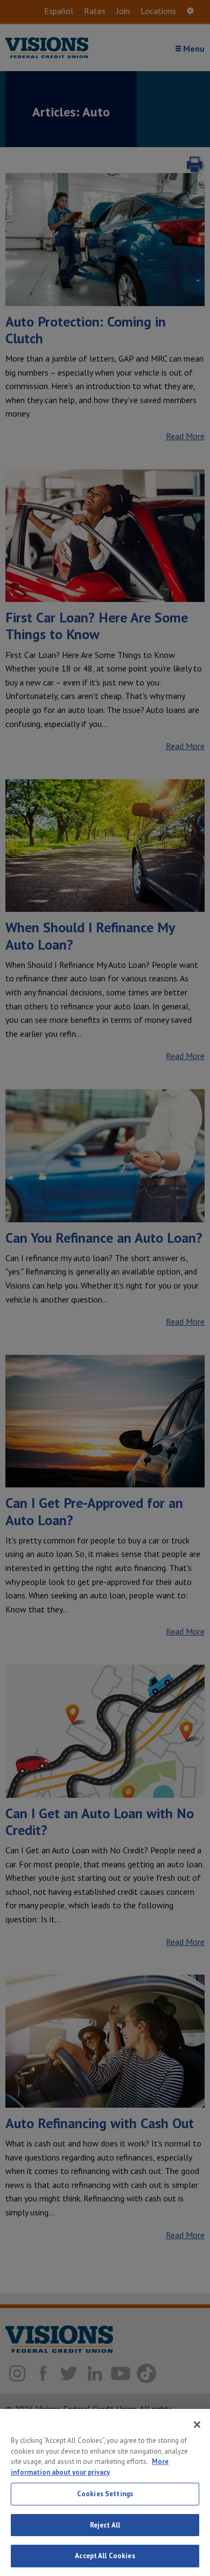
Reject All (105, 2525)
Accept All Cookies (105, 2556)
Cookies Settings (105, 2494)
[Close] (197, 2425)
